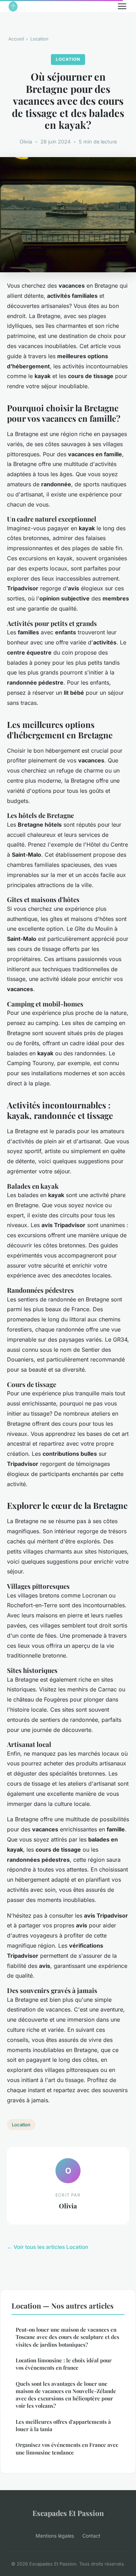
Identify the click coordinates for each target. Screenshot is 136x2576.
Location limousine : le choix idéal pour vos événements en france (64, 2364)
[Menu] (122, 6)
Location (39, 39)
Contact (91, 2536)
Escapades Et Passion (68, 2513)
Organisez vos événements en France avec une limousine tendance (67, 2448)
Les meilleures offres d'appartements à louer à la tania (63, 2425)
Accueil (16, 39)
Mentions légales (55, 2536)
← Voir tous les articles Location (48, 2247)
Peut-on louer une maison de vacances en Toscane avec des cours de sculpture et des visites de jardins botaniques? (67, 2337)
